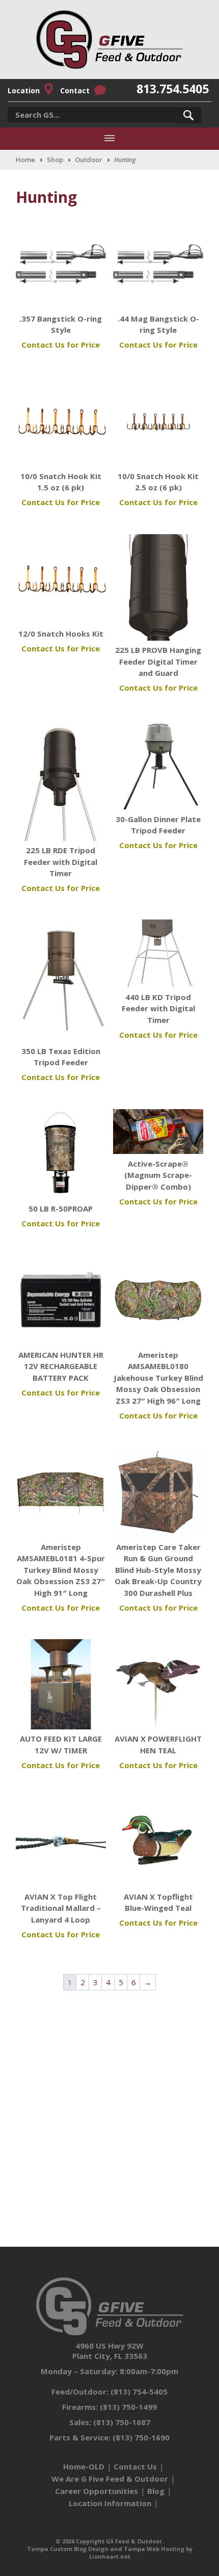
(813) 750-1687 (122, 2422)
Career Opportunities (97, 2491)
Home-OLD (84, 2466)
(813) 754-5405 (139, 2391)
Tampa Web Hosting (154, 2549)
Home (25, 160)
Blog (156, 2491)
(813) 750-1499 (128, 2407)
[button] (188, 115)
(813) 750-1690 (141, 2437)
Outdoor (89, 160)
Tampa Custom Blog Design (68, 2549)
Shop (55, 160)
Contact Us (135, 2466)
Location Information (110, 2503)
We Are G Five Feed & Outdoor (110, 2479)
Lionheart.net (110, 2556)
